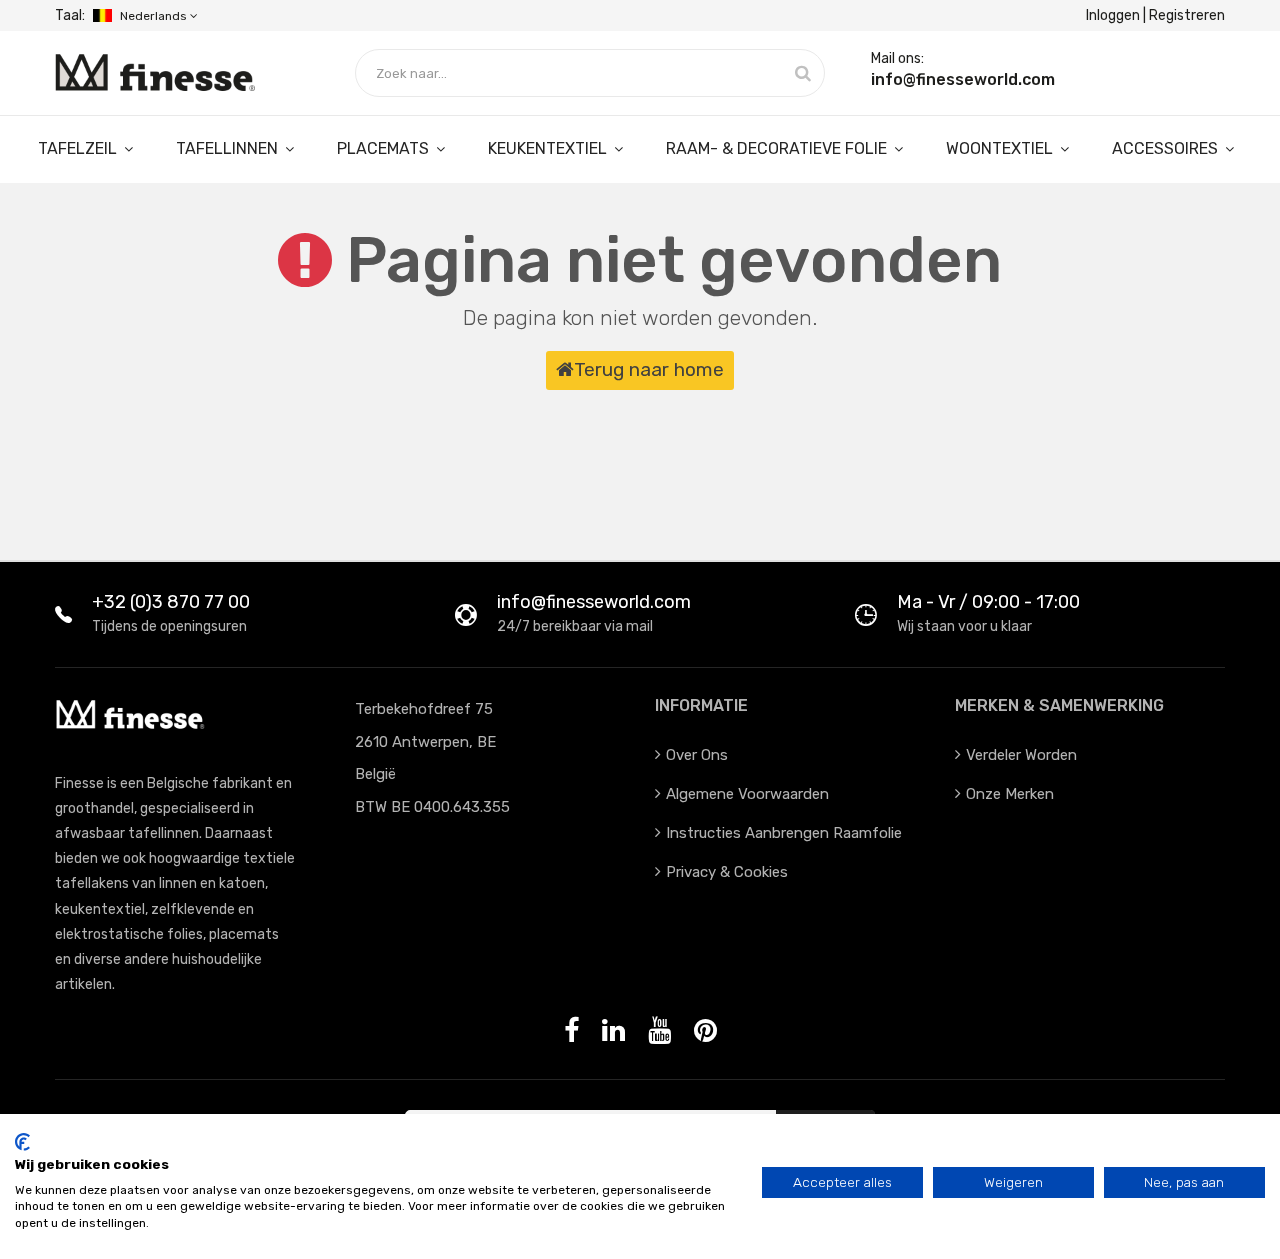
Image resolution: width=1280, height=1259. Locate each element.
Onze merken (1010, 794)
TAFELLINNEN (229, 148)
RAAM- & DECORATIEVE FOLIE (778, 148)
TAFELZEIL (79, 148)
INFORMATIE (701, 705)
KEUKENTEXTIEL (549, 148)
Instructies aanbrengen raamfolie (784, 833)
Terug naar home (649, 369)
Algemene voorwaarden (747, 794)
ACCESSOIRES (1167, 148)
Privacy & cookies (727, 872)
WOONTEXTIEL (1001, 148)
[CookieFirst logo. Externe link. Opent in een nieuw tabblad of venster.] (22, 1142)
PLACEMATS (385, 148)
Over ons (697, 755)
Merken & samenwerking (1059, 705)
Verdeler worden (1021, 755)
